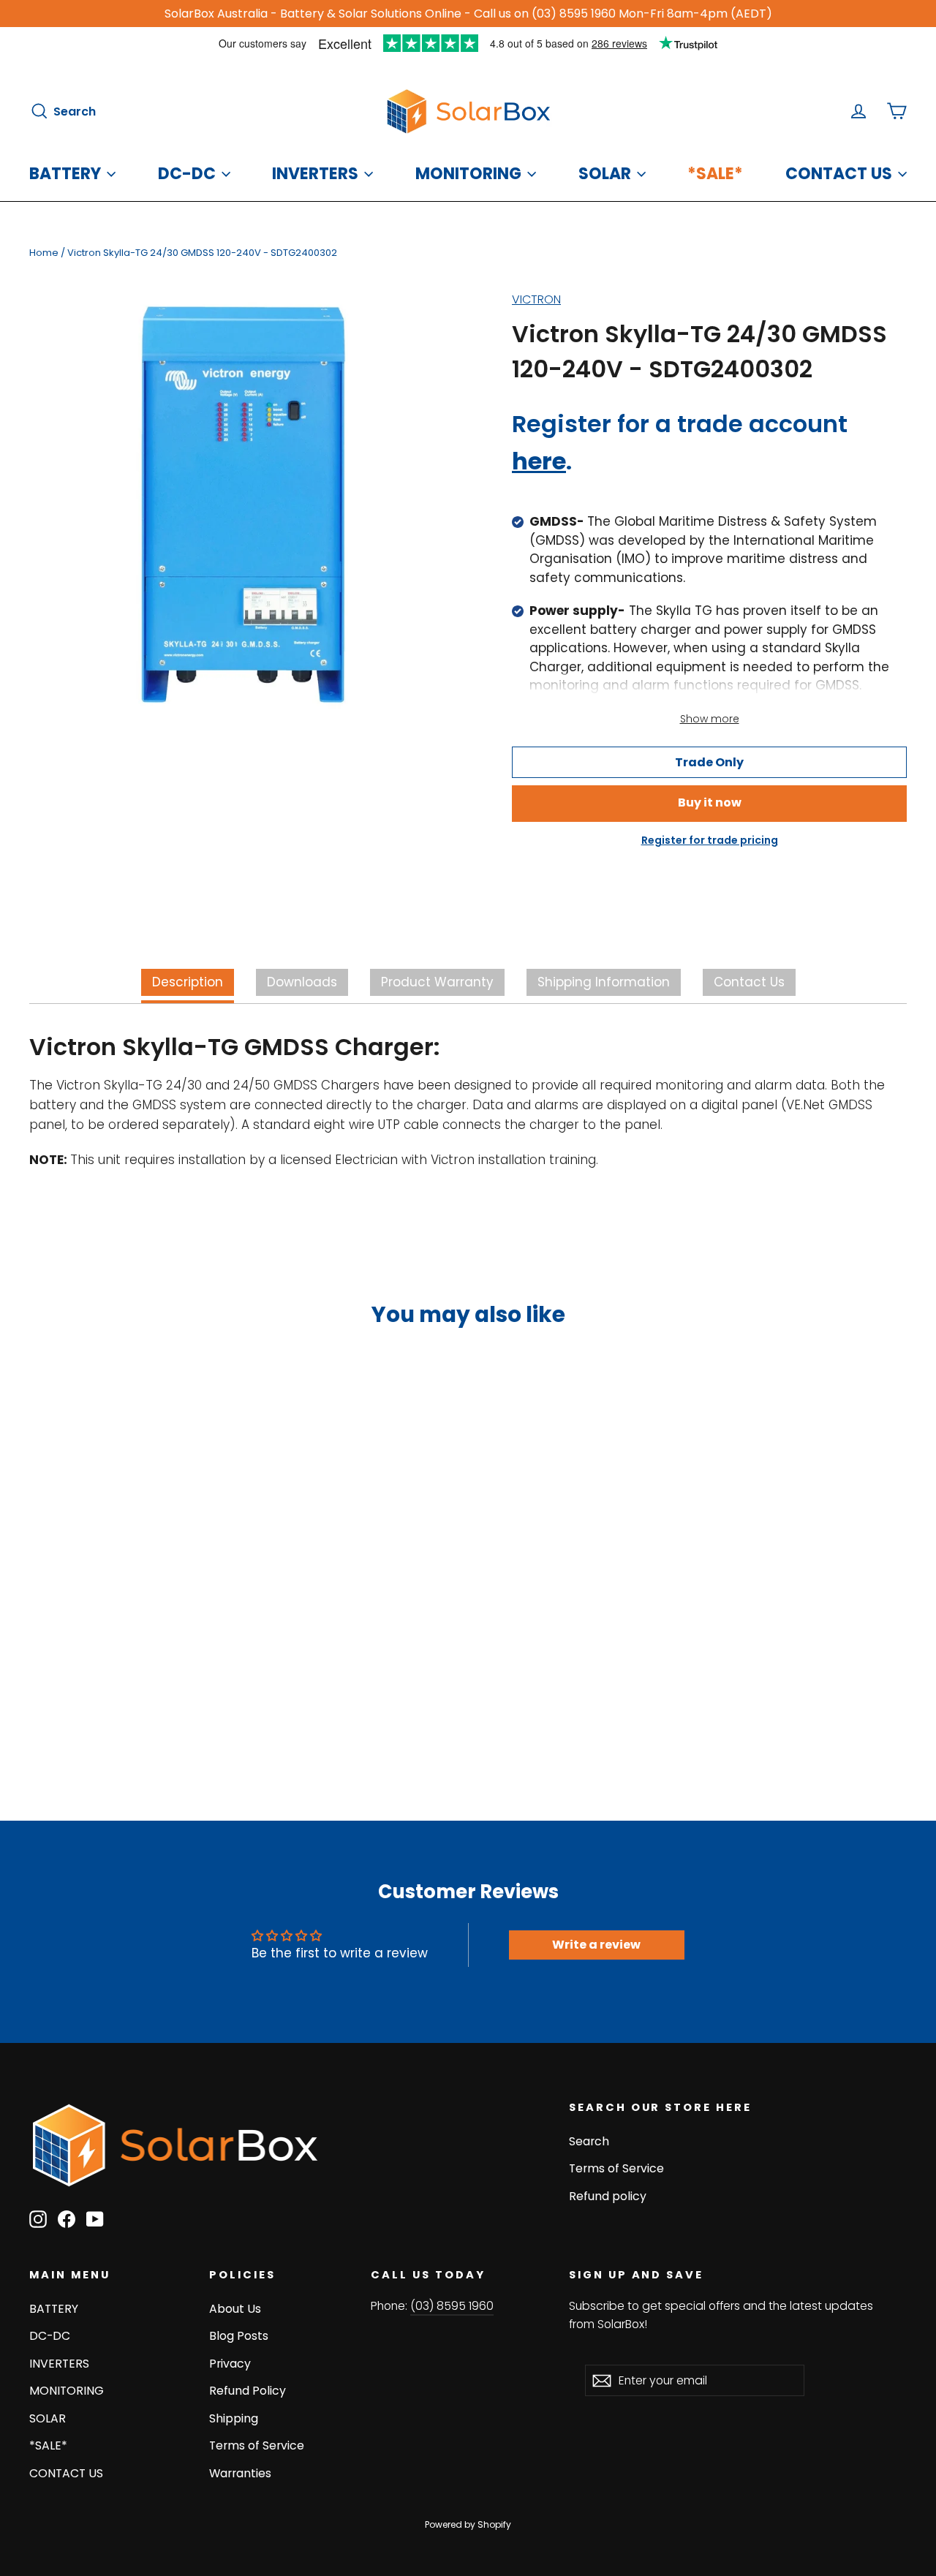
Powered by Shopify (468, 2524)
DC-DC (187, 174)
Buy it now (710, 802)
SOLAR (605, 174)
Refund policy (608, 2196)
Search (589, 2141)
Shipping (234, 2418)
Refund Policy (248, 2391)
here (539, 461)
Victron (536, 299)
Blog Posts (239, 2336)
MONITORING (468, 174)
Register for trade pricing (710, 840)
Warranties (240, 2473)
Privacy (230, 2364)
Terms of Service (616, 2168)
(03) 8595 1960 (452, 2306)
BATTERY (65, 174)
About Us (235, 2309)
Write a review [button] (596, 1945)
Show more (710, 719)
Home (44, 253)
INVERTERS (315, 174)
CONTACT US (839, 174)
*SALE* (715, 174)
